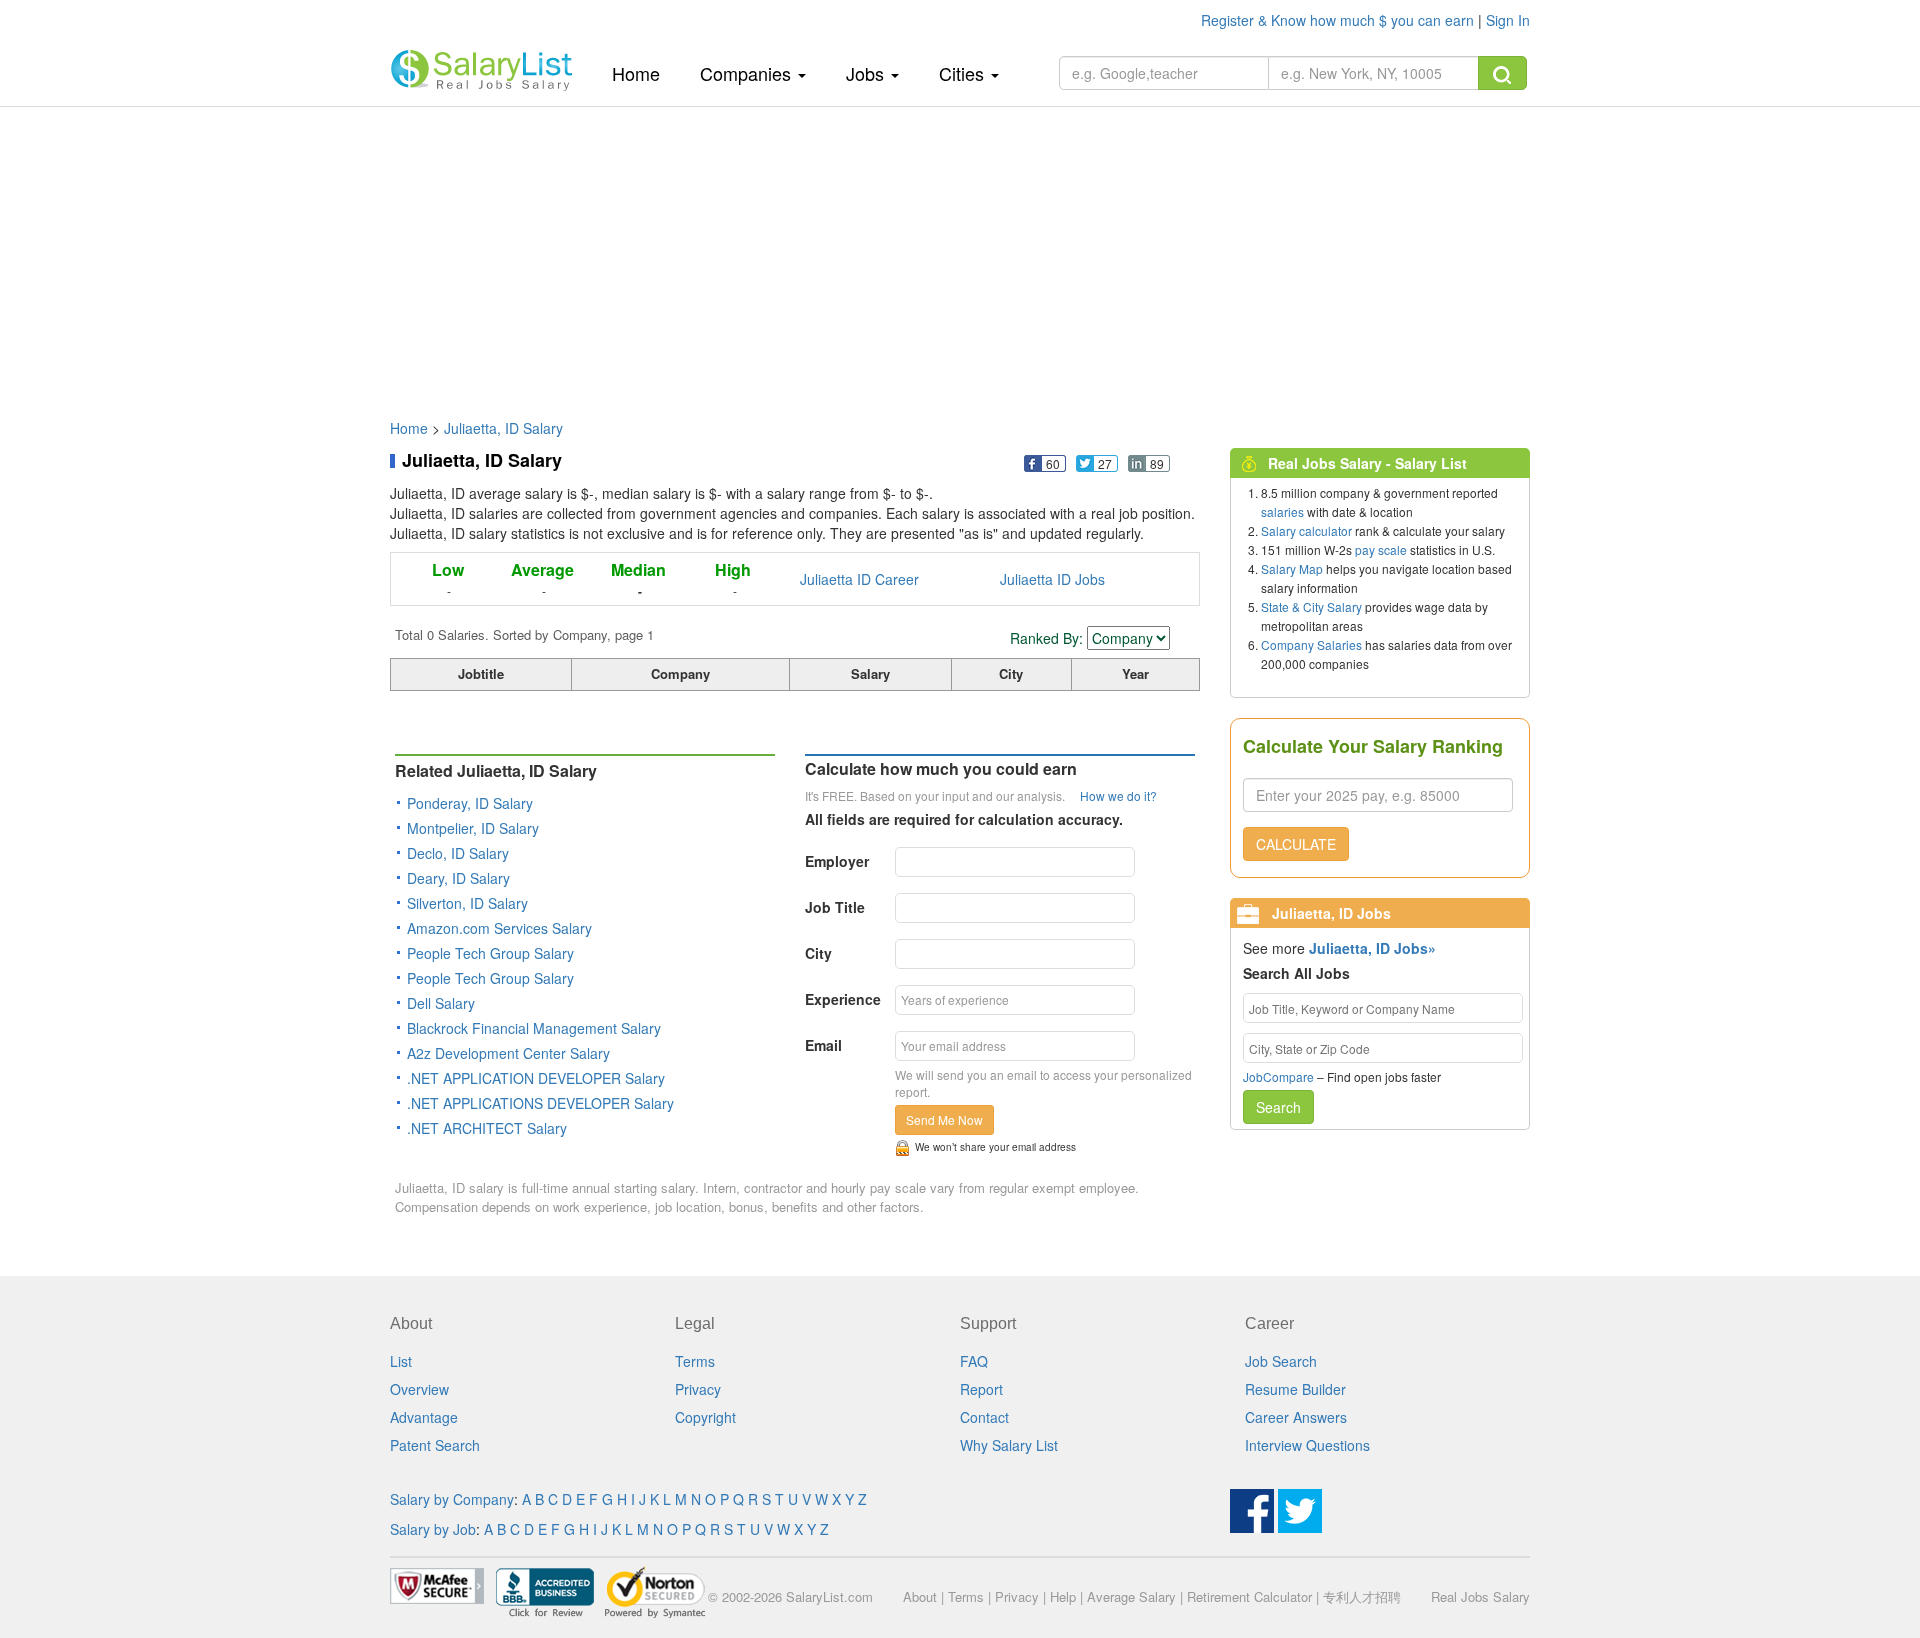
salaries (1282, 511)
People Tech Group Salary (490, 953)
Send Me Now (944, 1119)
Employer (837, 861)
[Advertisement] (960, 253)
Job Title (835, 907)
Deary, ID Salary (458, 878)
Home (643, 72)
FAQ (974, 1361)
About (920, 1596)
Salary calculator (1306, 530)
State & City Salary (1311, 606)
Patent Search (435, 1445)
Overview (419, 1389)
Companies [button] (748, 73)
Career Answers (1296, 1417)
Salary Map (1292, 568)
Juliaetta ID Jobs (1052, 579)
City (818, 953)
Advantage (424, 1417)
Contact (984, 1417)
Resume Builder (1295, 1389)
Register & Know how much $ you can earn (1339, 20)
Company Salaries (1311, 644)
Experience (843, 999)
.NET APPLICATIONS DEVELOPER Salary (540, 1103)
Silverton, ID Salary (467, 903)
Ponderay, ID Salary (470, 803)
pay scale (1381, 549)
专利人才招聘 (1362, 1596)
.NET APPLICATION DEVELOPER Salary (536, 1078)
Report (981, 1389)
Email (823, 1045)
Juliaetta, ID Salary (503, 428)
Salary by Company (452, 1499)
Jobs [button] (867, 73)
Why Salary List (1009, 1445)
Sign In (1508, 20)
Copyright (705, 1417)
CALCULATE (1296, 844)
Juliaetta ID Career (859, 579)
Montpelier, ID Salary (473, 828)
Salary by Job (433, 1529)
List (401, 1361)
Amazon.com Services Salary (499, 928)
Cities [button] (964, 73)
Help (1063, 1596)
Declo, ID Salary (458, 853)
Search (1278, 1107)
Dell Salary (441, 1003)
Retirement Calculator (1249, 1596)
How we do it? (1118, 795)
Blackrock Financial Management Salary (534, 1028)
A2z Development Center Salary (508, 1053)
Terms (695, 1361)
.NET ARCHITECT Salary (487, 1128)
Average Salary (1131, 1596)
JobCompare (1278, 1076)
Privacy (698, 1389)
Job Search (1281, 1361)
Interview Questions (1307, 1445)
